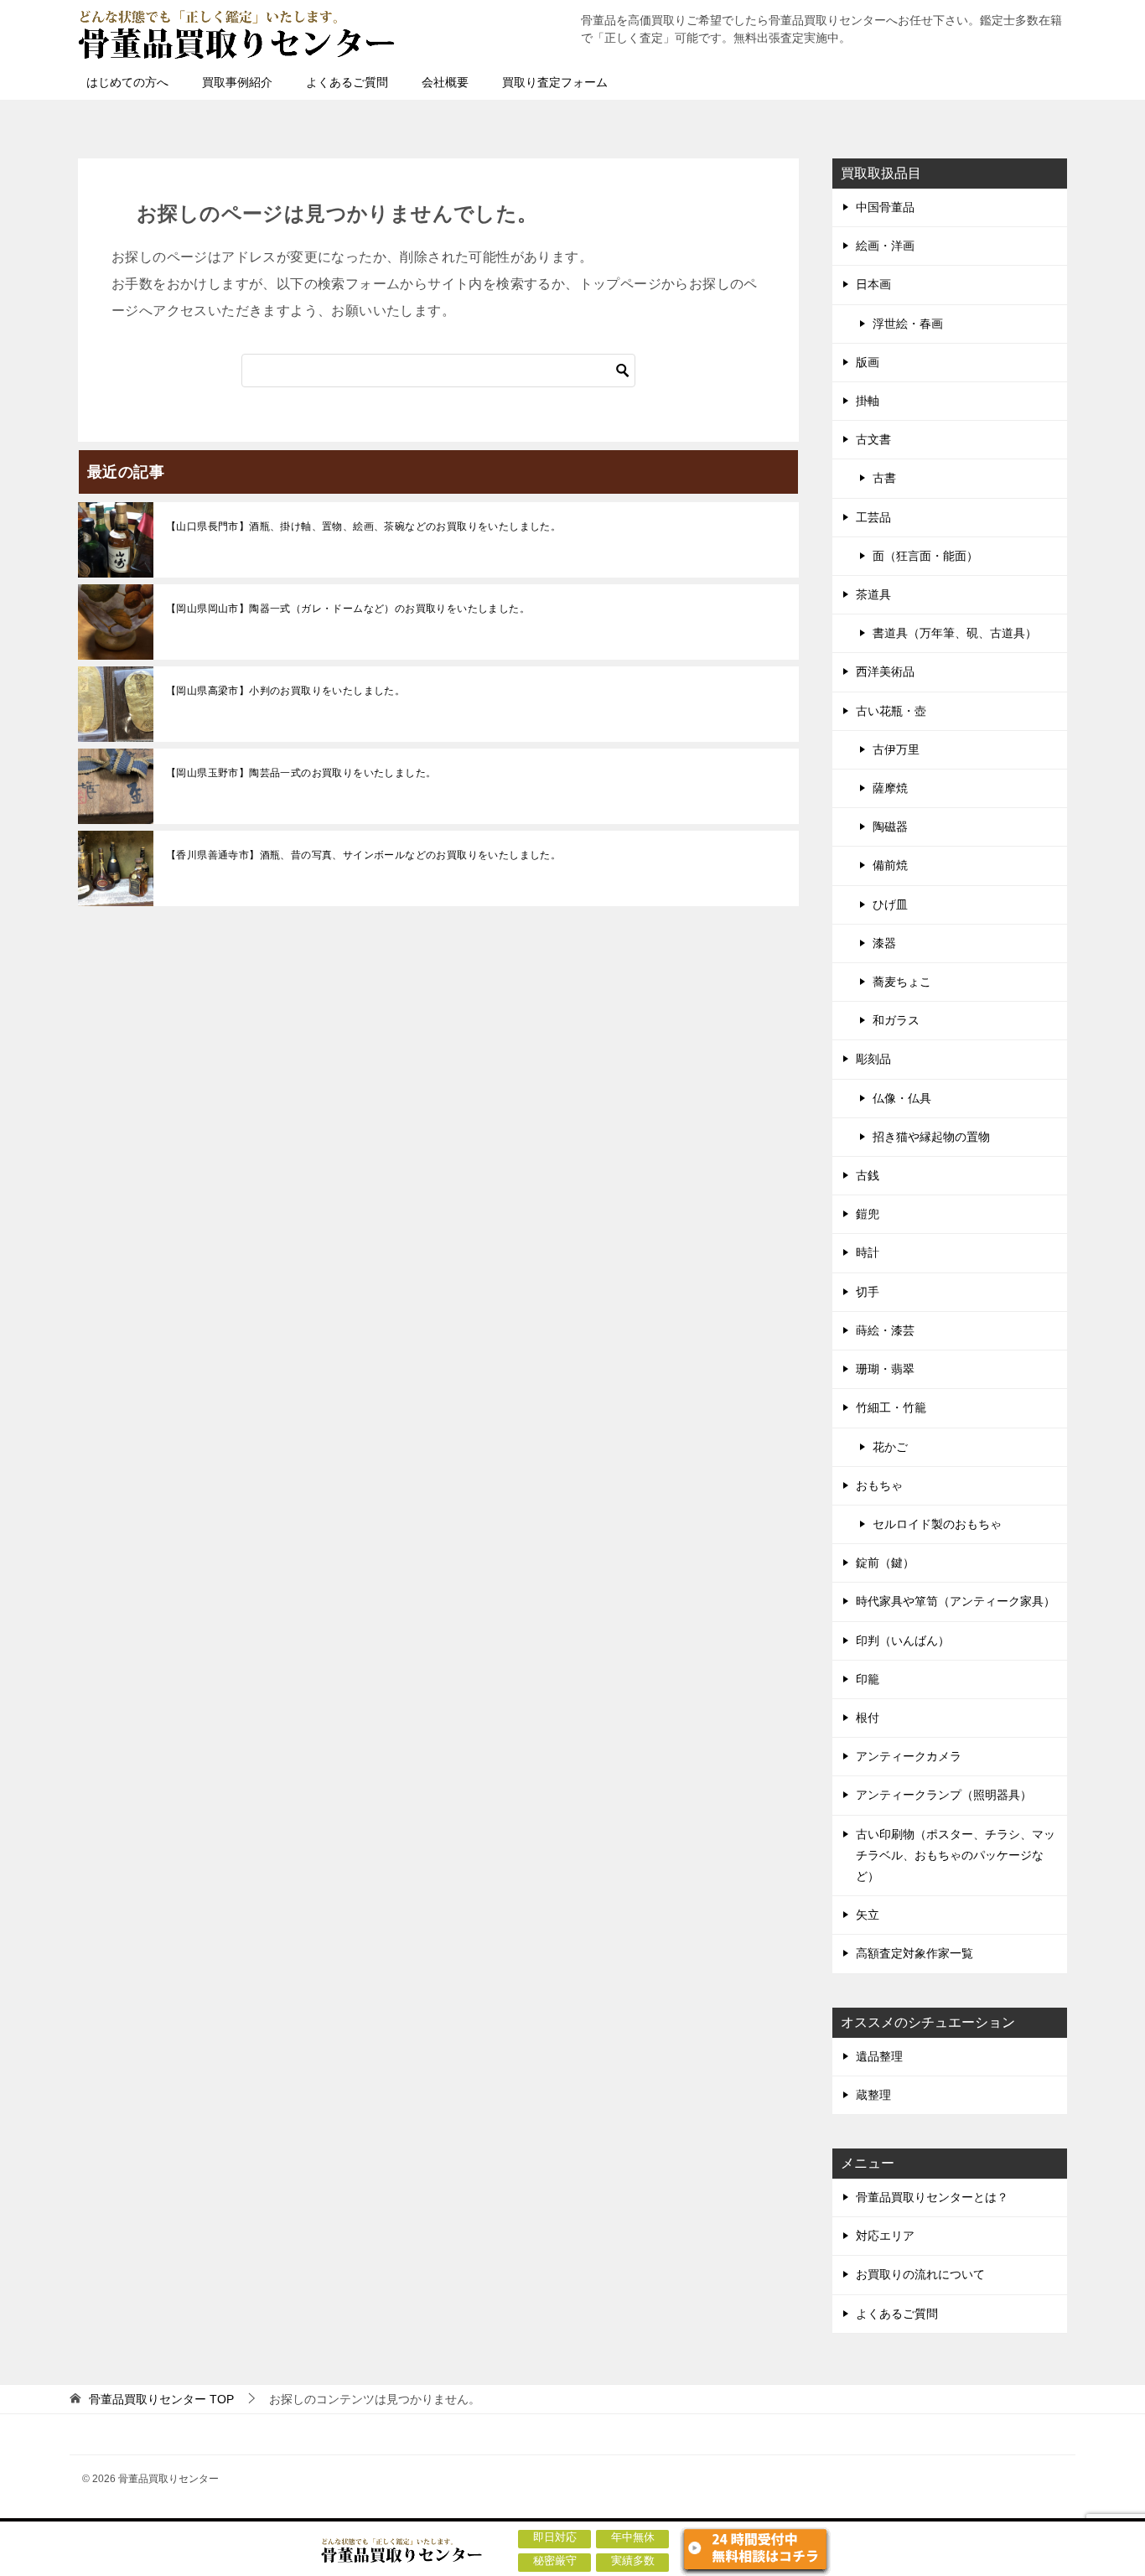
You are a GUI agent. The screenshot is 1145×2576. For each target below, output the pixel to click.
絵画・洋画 (885, 246)
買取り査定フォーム (555, 82)
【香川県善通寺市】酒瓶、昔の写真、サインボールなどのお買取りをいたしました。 (363, 855)
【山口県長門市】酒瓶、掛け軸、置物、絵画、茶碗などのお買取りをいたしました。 (363, 526)
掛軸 (868, 401)
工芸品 (873, 517)
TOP (161, 2399)
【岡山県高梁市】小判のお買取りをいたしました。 (285, 691)
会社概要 (445, 82)
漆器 (884, 943)
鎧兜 (868, 1214)
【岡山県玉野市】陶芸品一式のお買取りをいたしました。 (301, 773)
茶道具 (873, 594)
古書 (884, 478)
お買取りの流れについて (920, 2274)
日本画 (873, 284)
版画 (868, 362)
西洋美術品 (885, 671)
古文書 (873, 439)
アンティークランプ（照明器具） (944, 1795)
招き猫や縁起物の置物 (931, 1137)
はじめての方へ (127, 82)
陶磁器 (890, 827)
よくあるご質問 (347, 82)
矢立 (868, 1915)
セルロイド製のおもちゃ (937, 1524)
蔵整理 (873, 2095)
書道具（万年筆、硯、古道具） (955, 633)
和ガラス (896, 1020)
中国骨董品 (885, 207)
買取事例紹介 (237, 82)
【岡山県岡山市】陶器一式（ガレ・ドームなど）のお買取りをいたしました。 (348, 609)
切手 (868, 1292)
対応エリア (885, 2236)
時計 (868, 1252)
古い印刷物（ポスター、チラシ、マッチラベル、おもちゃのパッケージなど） (956, 1855)
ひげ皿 (890, 904)
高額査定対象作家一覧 (914, 1953)
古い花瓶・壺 (891, 711)
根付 (868, 1718)
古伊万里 (896, 749)
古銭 (868, 1175)
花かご (890, 1447)
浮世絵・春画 (908, 324)
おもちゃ (879, 1485)
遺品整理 (879, 2056)
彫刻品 (873, 1059)
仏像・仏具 (902, 1098)
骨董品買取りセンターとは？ (932, 2197)
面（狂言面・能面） (925, 556)
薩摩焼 (890, 788)
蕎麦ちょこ (902, 982)
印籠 (868, 1679)
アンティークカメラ (909, 1756)
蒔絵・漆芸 (885, 1330)
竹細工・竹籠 (891, 1407)
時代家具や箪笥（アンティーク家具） (956, 1601)
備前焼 (890, 865)
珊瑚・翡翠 (885, 1369)
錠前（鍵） (885, 1563)
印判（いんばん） (903, 1640)
